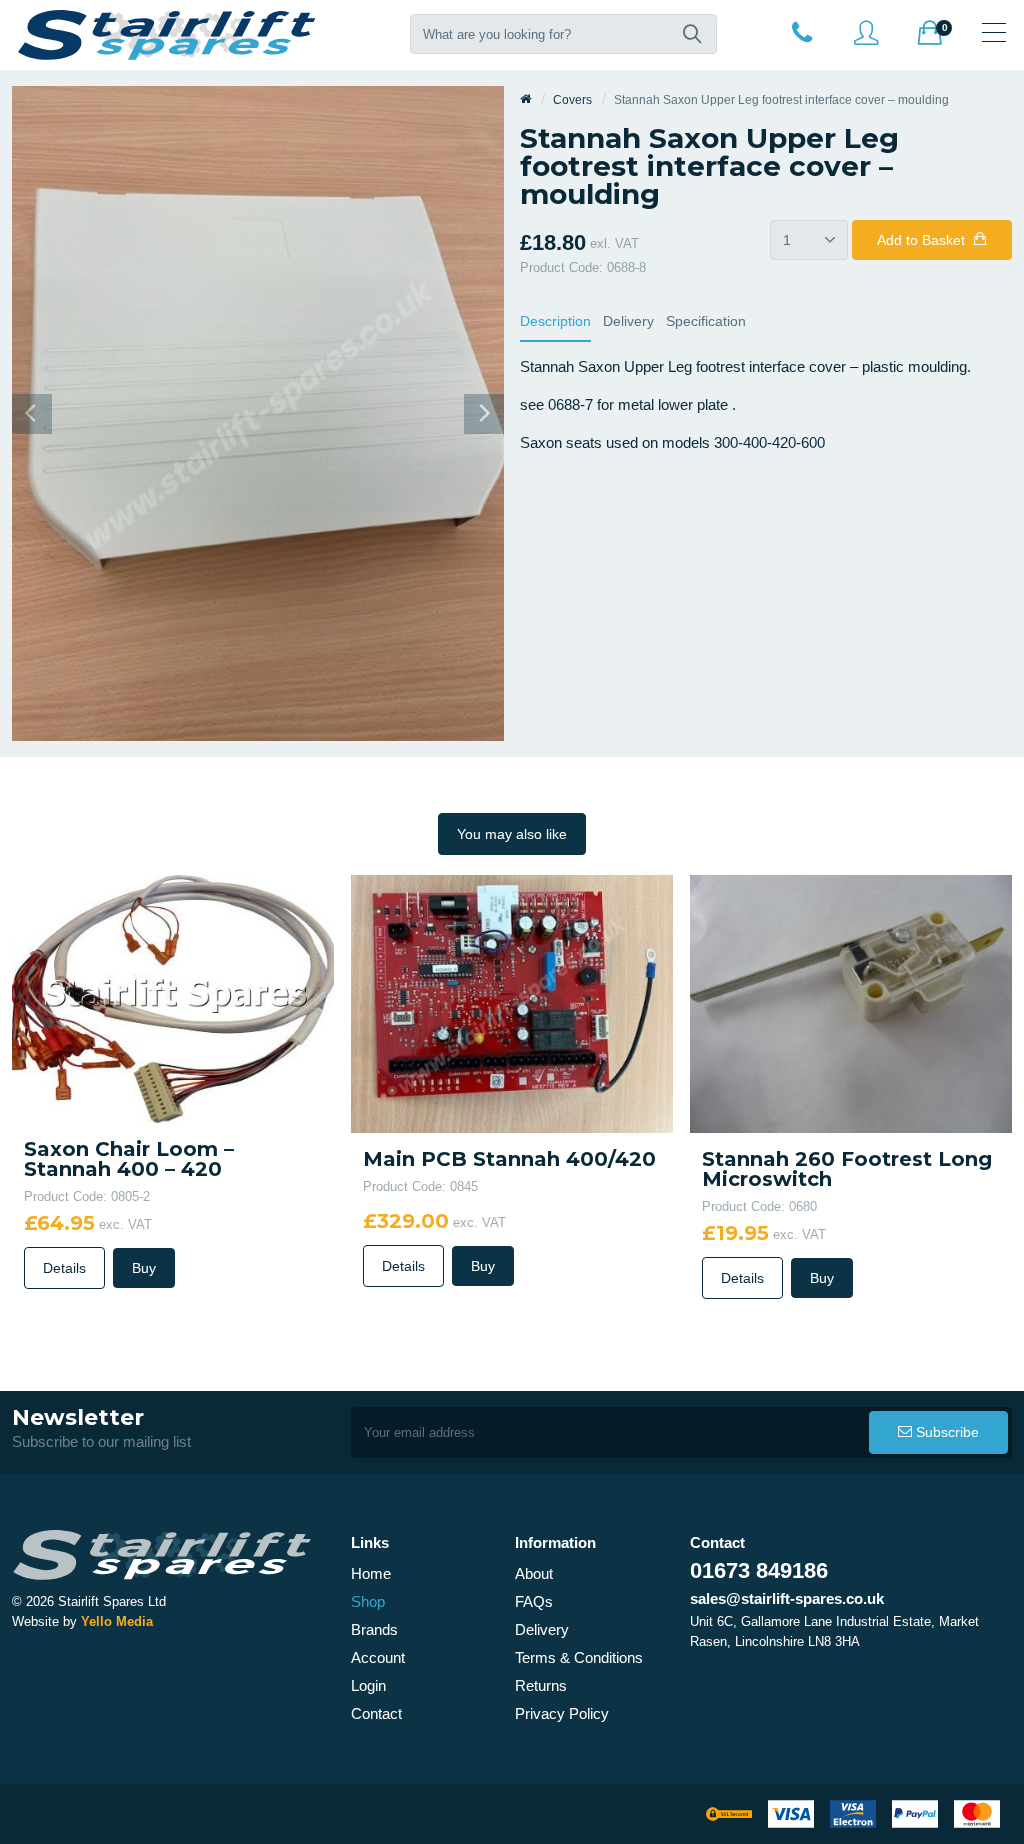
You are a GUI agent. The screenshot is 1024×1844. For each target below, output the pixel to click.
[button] (692, 34)
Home (371, 1573)
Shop (368, 1601)
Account (378, 1657)
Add (921, 240)
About (534, 1573)
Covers (572, 100)
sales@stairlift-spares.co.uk (787, 1598)
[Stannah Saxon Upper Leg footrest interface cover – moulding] (258, 412)
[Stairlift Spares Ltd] (168, 35)
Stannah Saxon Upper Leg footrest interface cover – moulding (781, 100)
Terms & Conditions (579, 1657)
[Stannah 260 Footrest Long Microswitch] (851, 1002)
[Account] (802, 32)
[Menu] (994, 32)
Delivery (628, 321)
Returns (541, 1685)
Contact (376, 1713)
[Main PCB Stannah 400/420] (512, 1002)
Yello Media (117, 1621)
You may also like (512, 834)
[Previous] (32, 414)
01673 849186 (759, 1570)
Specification (706, 321)
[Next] (484, 414)
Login (368, 1685)
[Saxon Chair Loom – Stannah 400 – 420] (173, 997)
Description (555, 321)
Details (64, 1268)
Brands (374, 1629)
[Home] (525, 100)
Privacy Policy (562, 1713)
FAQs (534, 1601)
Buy (144, 1268)
